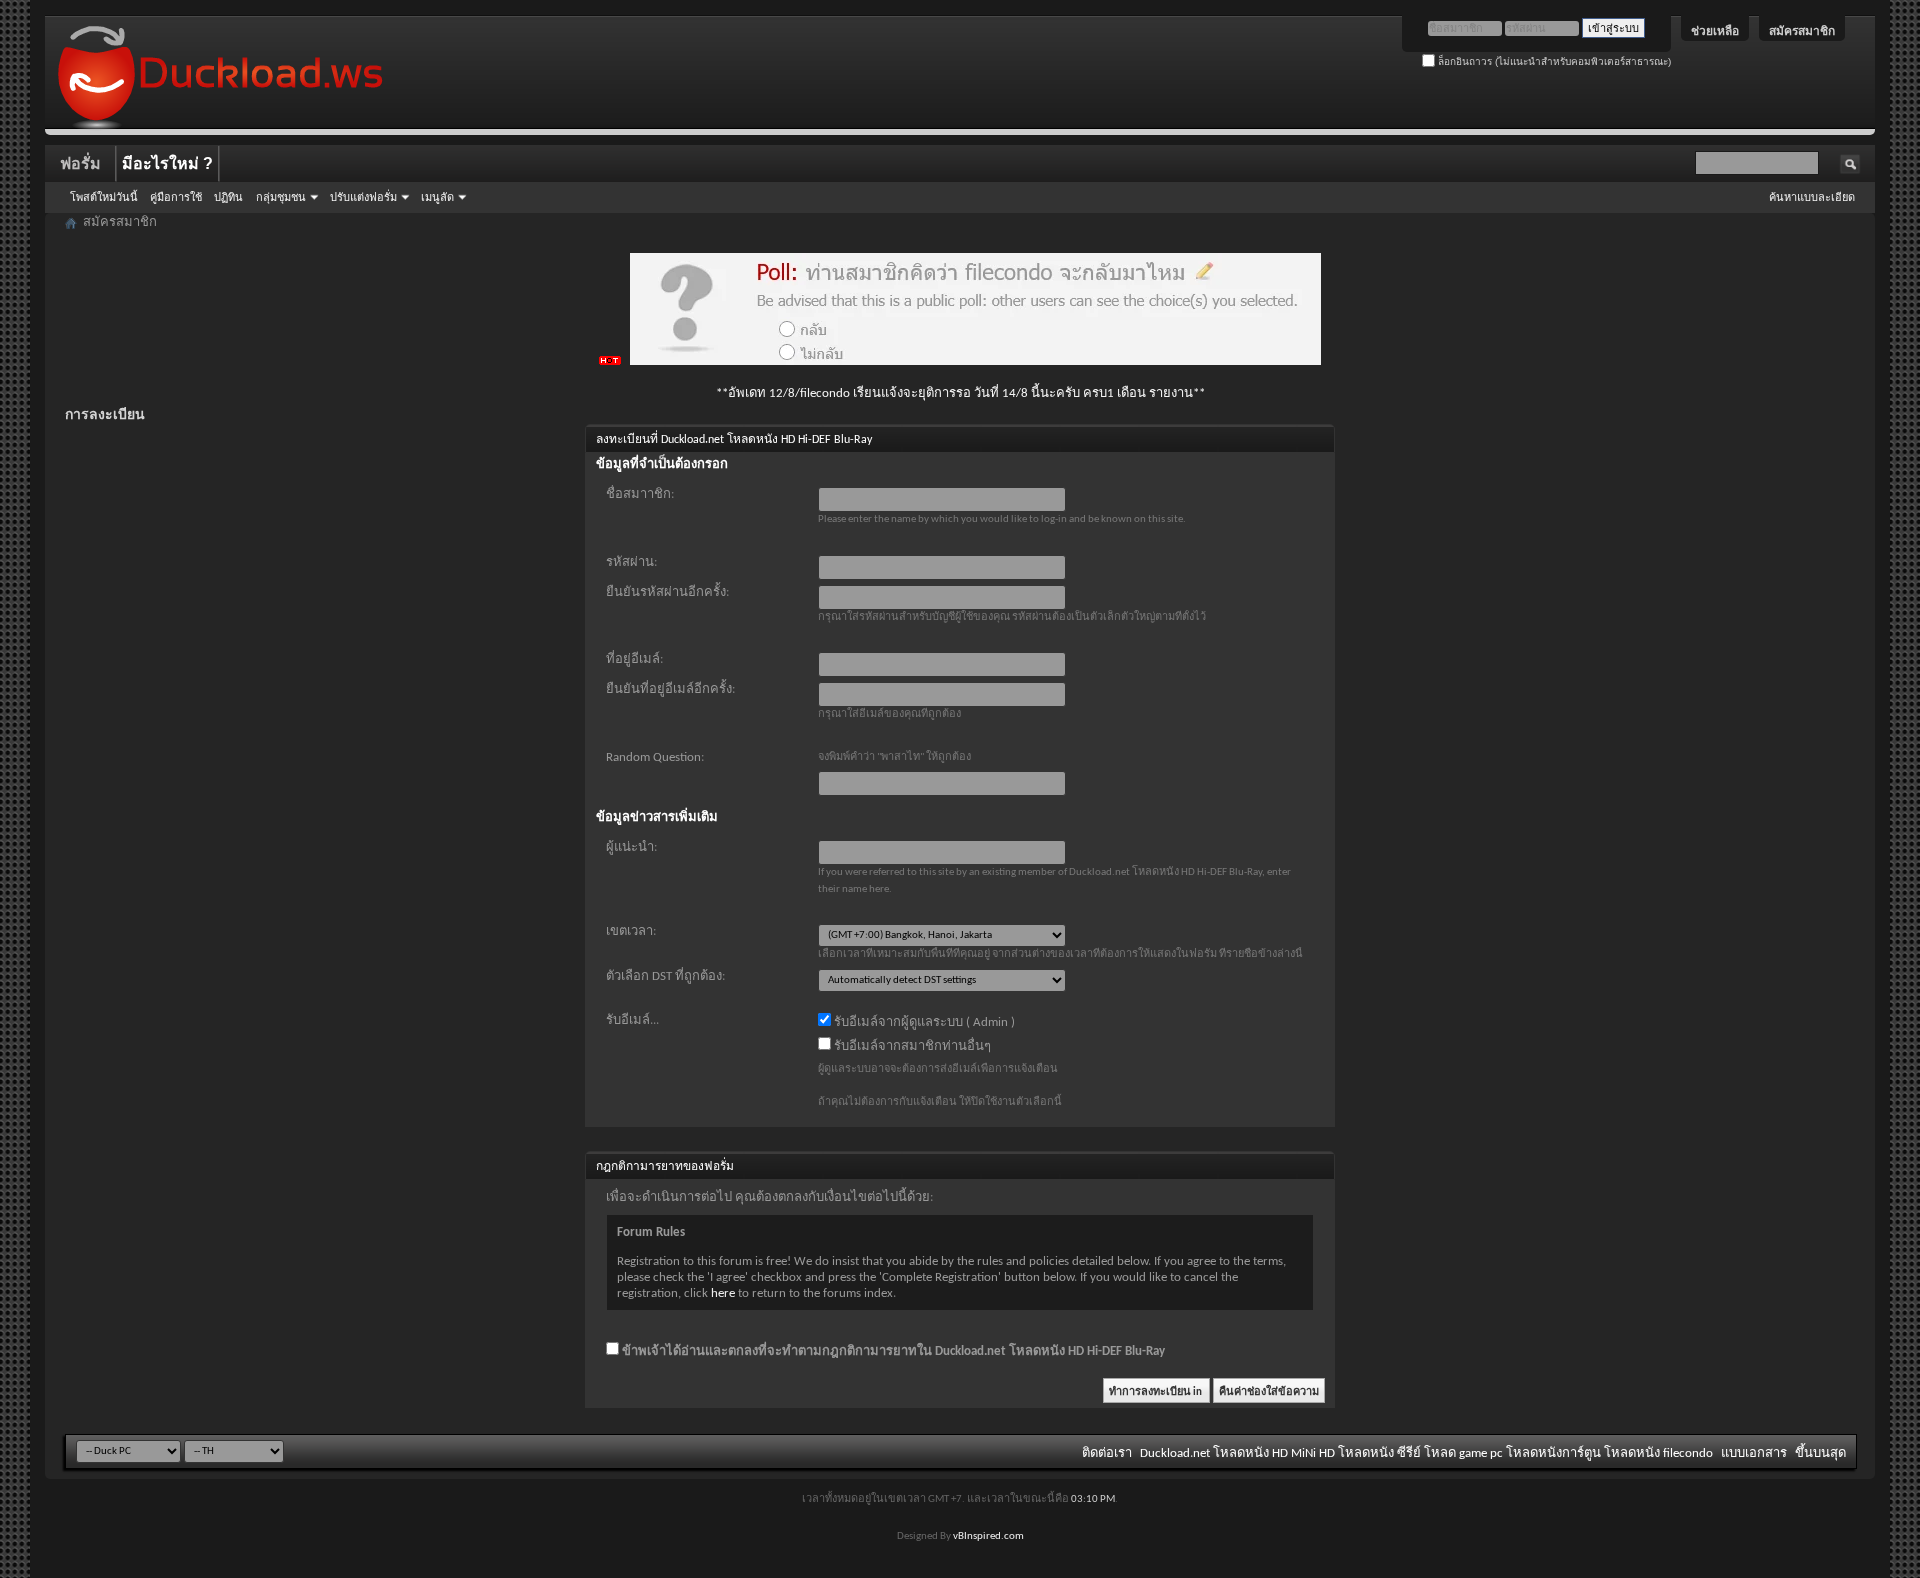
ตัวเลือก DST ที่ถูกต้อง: (665, 976)
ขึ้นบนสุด (1820, 1453)
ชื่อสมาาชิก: (640, 494)
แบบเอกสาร (1754, 1453)
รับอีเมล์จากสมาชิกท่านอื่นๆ (911, 1046)
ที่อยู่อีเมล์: (634, 659)
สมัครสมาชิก (1802, 31)
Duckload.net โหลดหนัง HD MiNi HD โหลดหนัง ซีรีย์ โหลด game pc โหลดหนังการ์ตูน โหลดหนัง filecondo (1426, 1453)
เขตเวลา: (631, 931)
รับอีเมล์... (632, 1020)
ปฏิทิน (228, 197)
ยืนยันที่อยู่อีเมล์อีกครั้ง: (670, 689)
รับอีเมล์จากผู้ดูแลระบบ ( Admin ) (923, 1022)
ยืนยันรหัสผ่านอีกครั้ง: (667, 592)
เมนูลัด (437, 197)
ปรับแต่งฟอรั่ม (363, 197)
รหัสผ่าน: (631, 562)
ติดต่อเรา (1107, 1453)
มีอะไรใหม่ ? (167, 163)
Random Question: (655, 757)
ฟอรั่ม (80, 163)
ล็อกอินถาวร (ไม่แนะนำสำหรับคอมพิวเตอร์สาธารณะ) (1553, 61)
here (723, 1293)
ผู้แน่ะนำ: (631, 847)
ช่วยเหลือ (1715, 31)
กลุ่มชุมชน (281, 197)
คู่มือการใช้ (176, 197)
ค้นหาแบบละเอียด (1812, 197)
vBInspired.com (988, 1536)
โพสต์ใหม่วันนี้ (104, 197)
